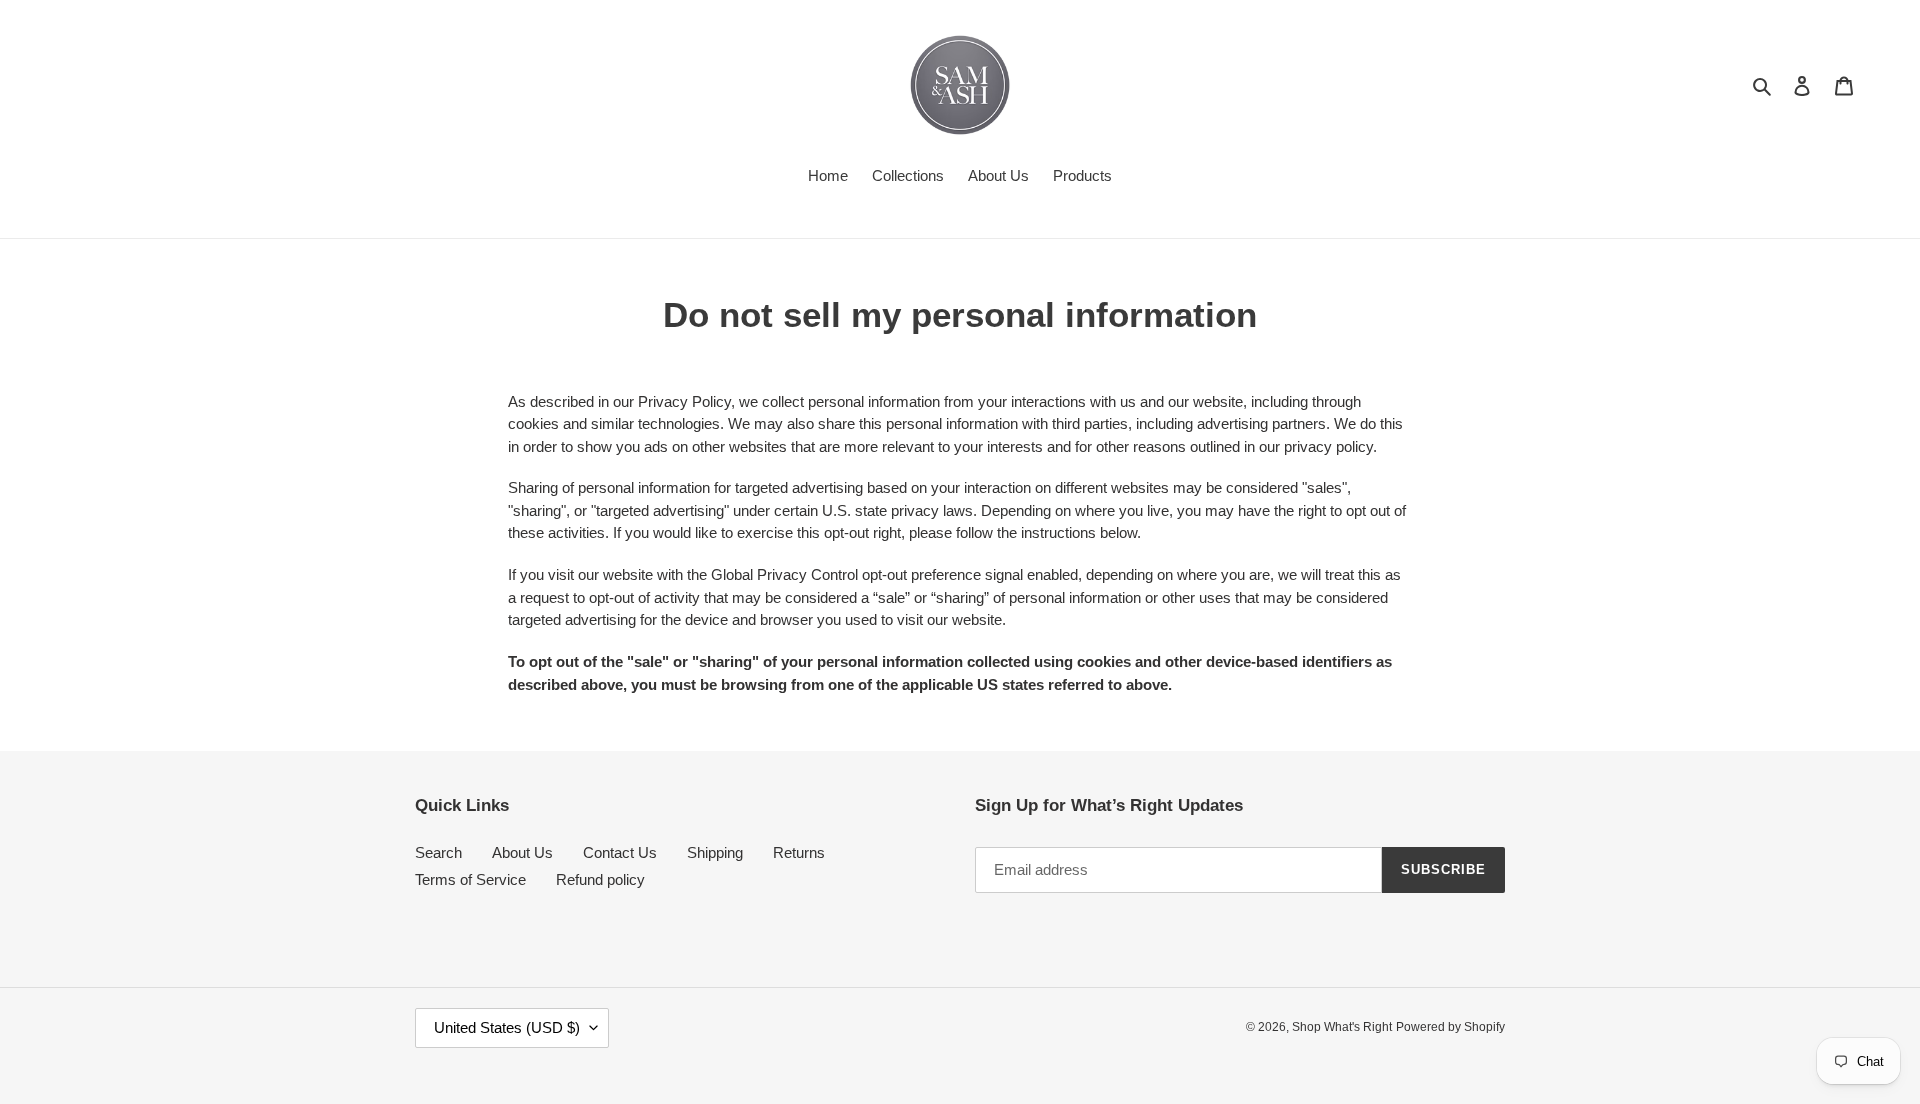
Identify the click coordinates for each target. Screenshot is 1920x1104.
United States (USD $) (507, 1027)
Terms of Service (470, 879)
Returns (799, 852)
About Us (522, 852)
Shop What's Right (1342, 1027)
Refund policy (600, 879)
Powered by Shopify (1450, 1027)
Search (438, 852)
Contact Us (620, 852)
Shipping (715, 852)
